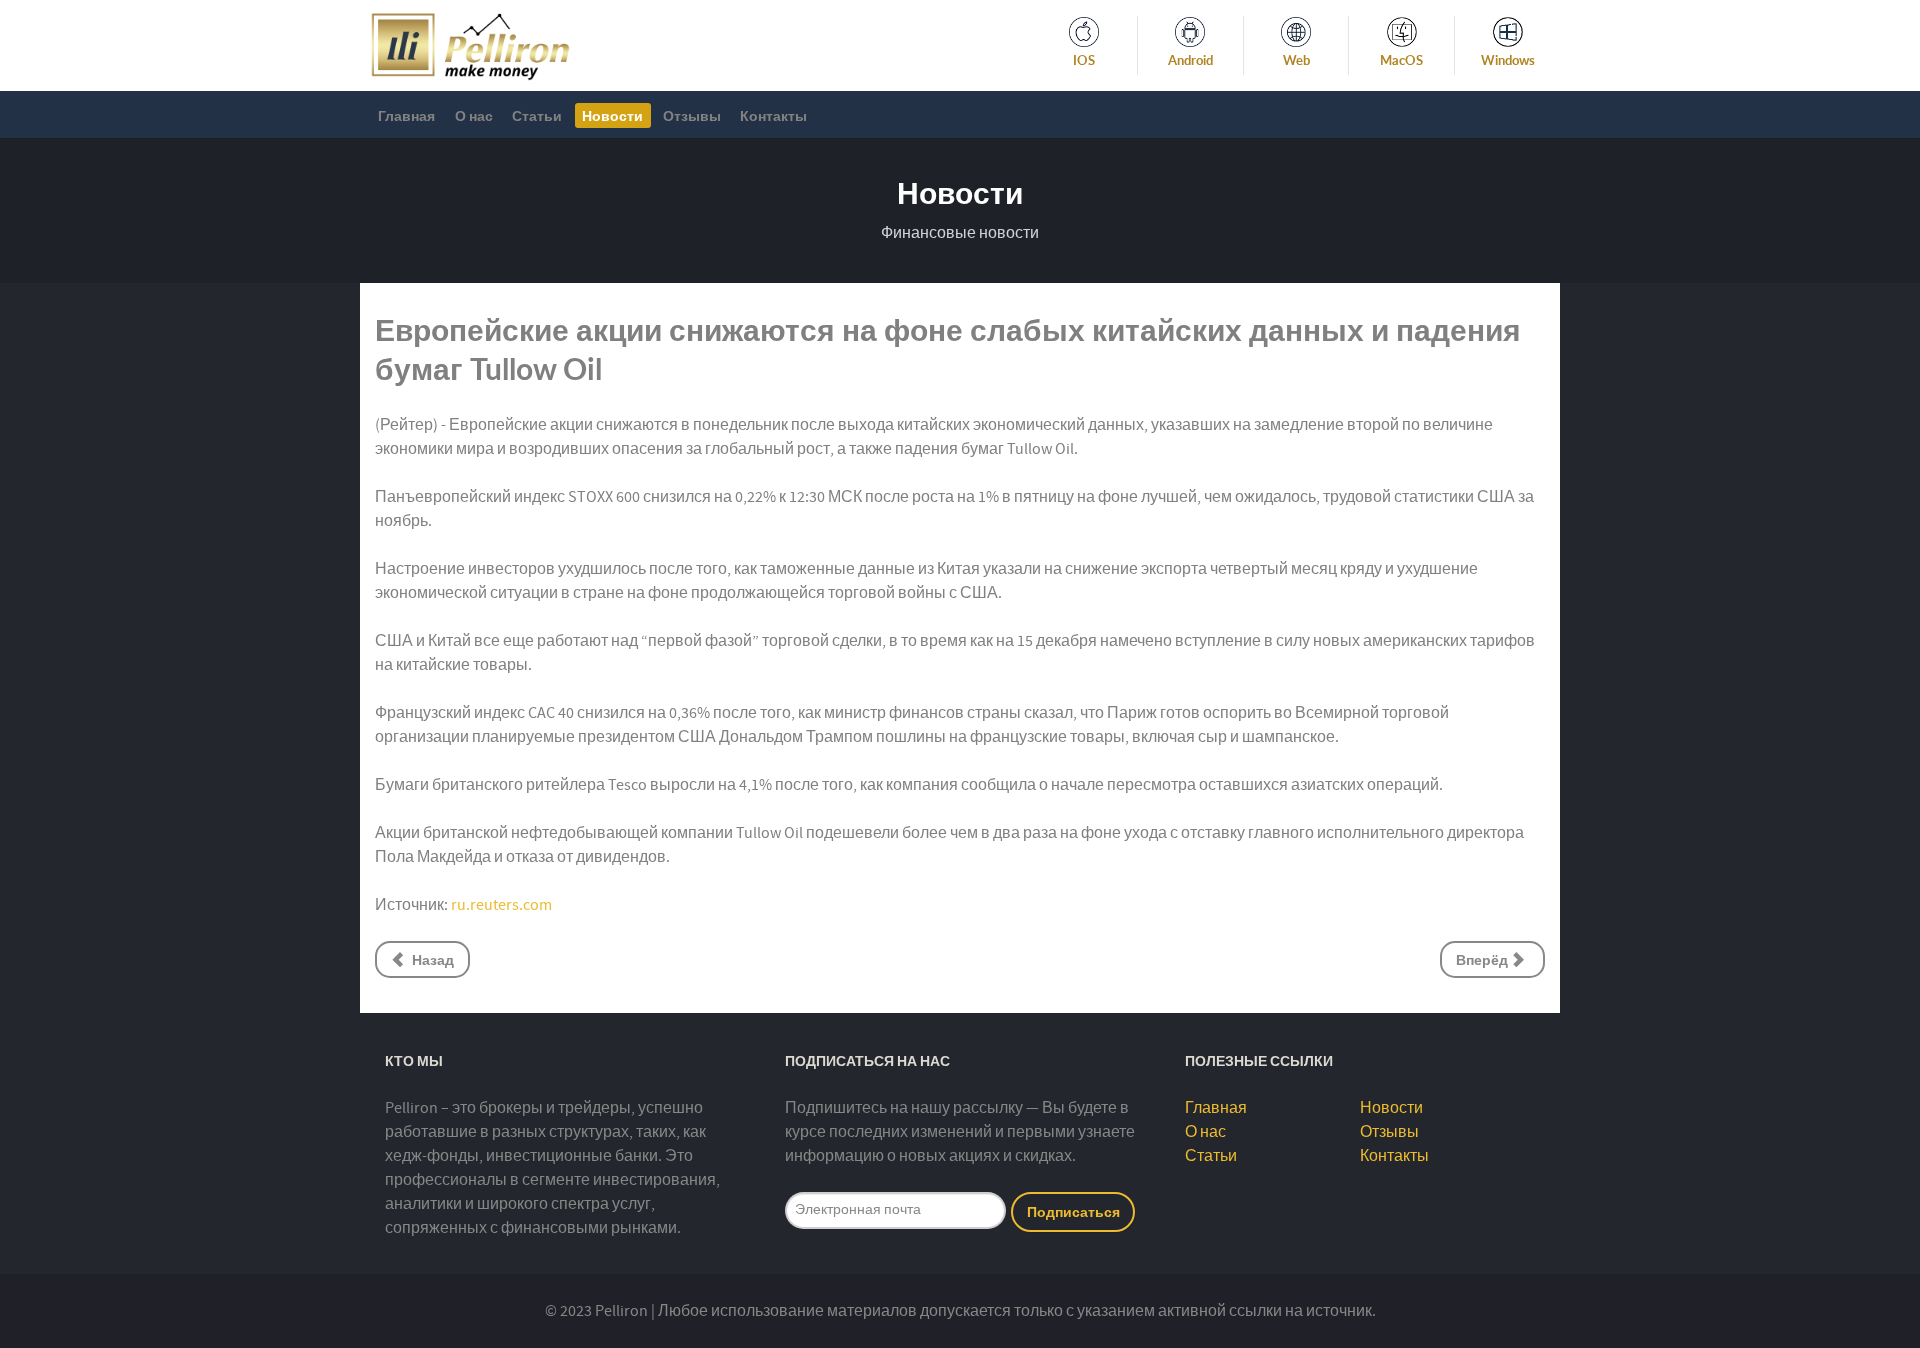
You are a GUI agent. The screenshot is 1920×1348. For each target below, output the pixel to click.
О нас (1205, 1132)
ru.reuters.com (501, 905)
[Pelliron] (470, 44)
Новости (1391, 1108)
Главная (1216, 1108)
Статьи (1211, 1156)
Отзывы (1389, 1132)
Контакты (1394, 1156)
